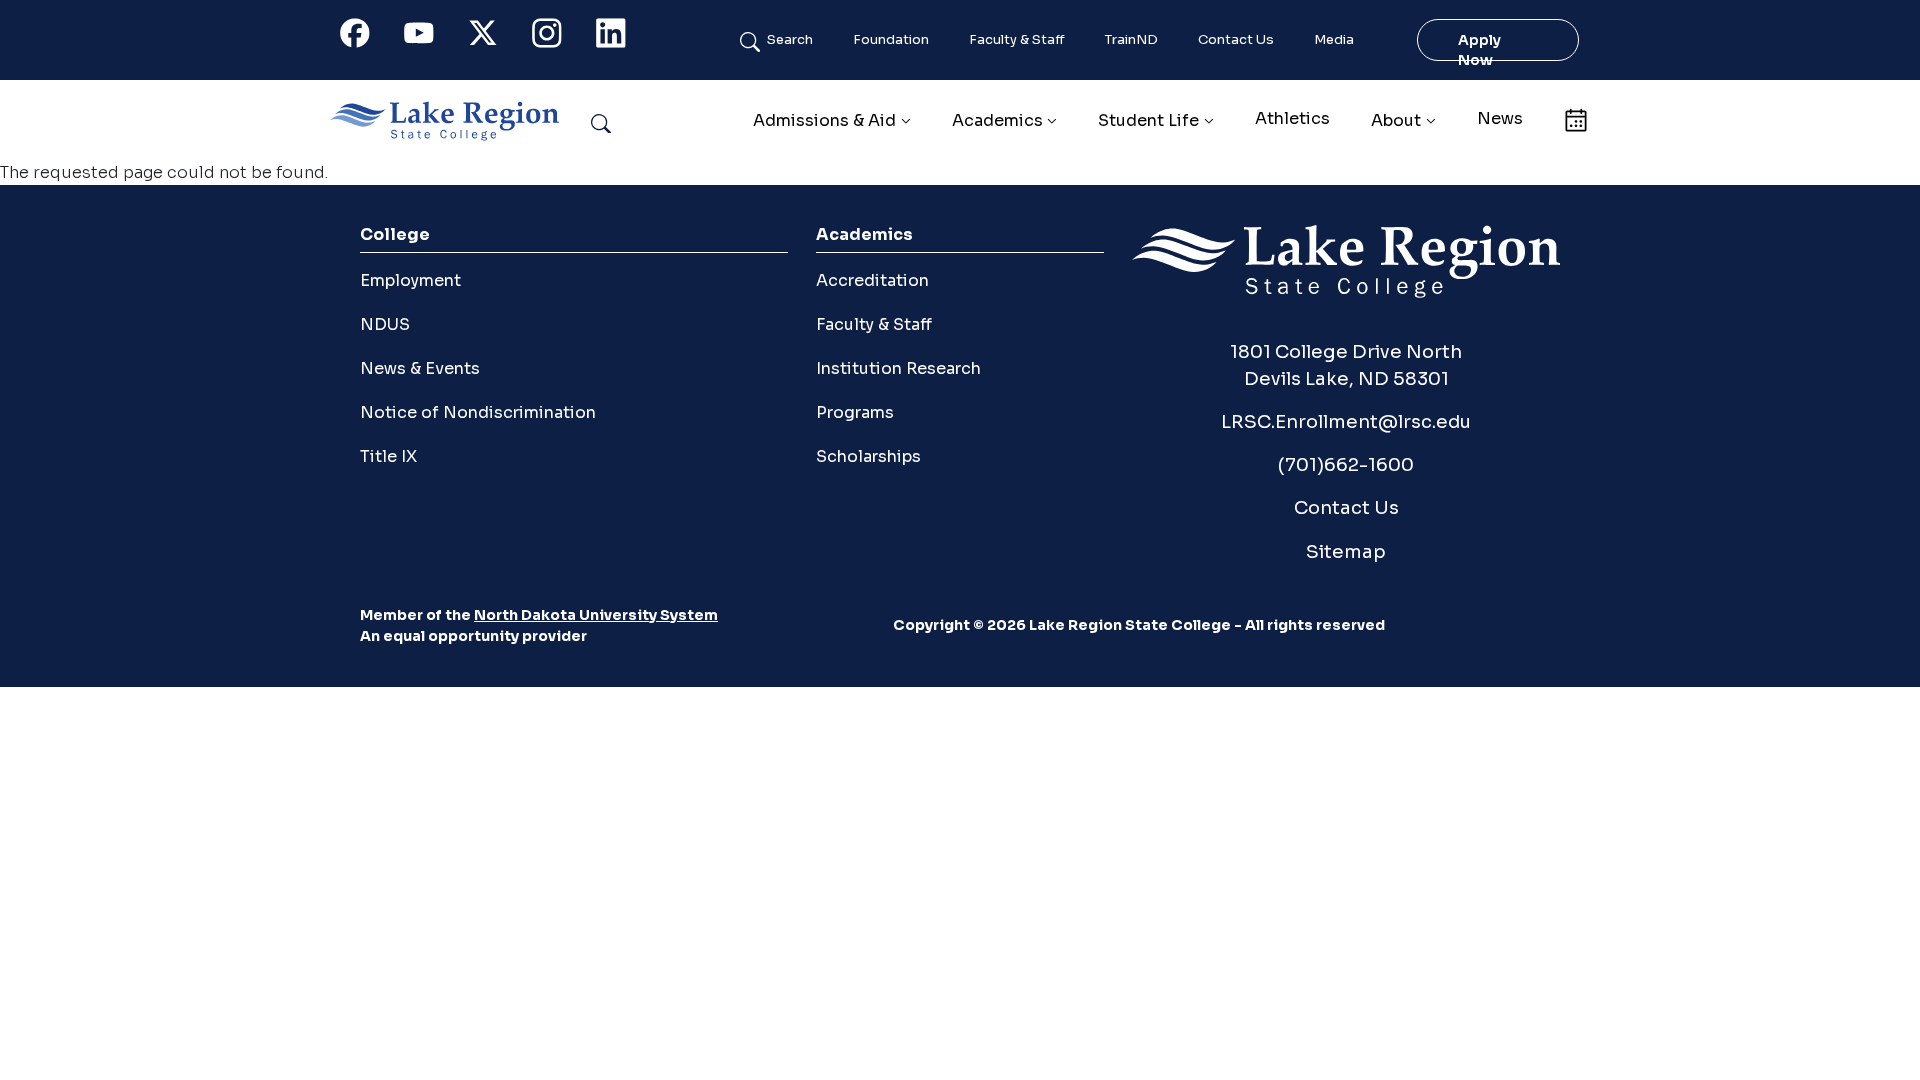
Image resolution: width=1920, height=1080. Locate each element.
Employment (410, 280)
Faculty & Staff (1017, 40)
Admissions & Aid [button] (824, 120)
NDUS (385, 324)
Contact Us (1236, 40)
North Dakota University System (596, 615)
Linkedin (622, 37)
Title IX (388, 456)
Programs (855, 412)
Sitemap (1346, 551)
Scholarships (868, 456)
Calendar (1575, 118)
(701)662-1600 (1346, 464)
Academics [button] (997, 120)
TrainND (1131, 40)
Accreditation (872, 280)
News (1500, 118)
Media (1334, 40)
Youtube (430, 37)
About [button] (1396, 120)
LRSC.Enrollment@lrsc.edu (1346, 421)
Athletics (1292, 118)
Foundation (891, 40)
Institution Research (898, 368)
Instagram (558, 37)
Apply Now (1479, 50)
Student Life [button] (1148, 120)
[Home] (452, 121)
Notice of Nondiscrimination (478, 412)
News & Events (420, 368)
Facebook (366, 37)
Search (790, 40)
